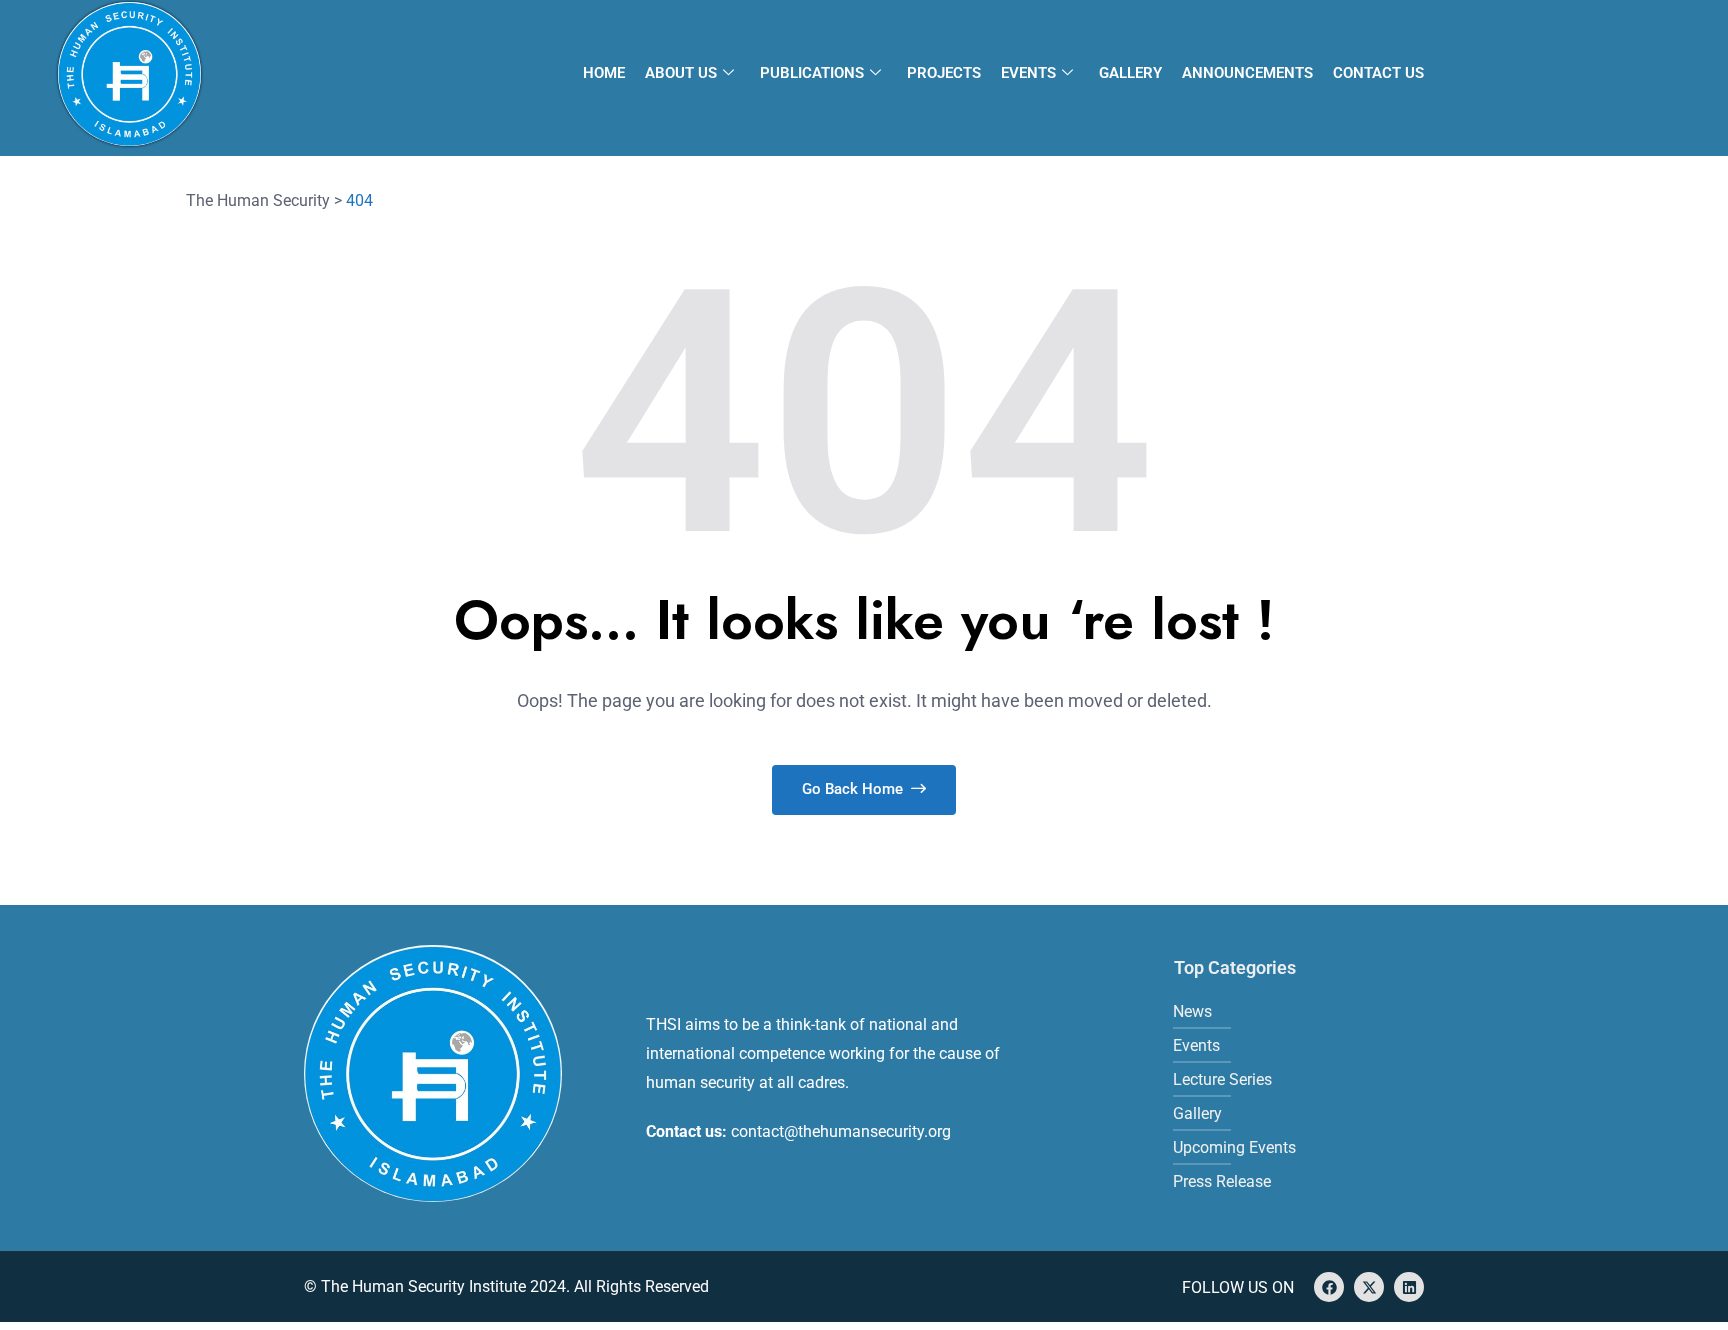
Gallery (1130, 73)
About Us (681, 73)
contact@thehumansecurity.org (841, 1131)
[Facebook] (1329, 1287)
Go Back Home (854, 789)
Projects (944, 73)
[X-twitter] (1369, 1287)
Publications (812, 73)
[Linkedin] (1409, 1287)
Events (1028, 73)
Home (604, 73)
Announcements (1247, 73)
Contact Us (1378, 73)
